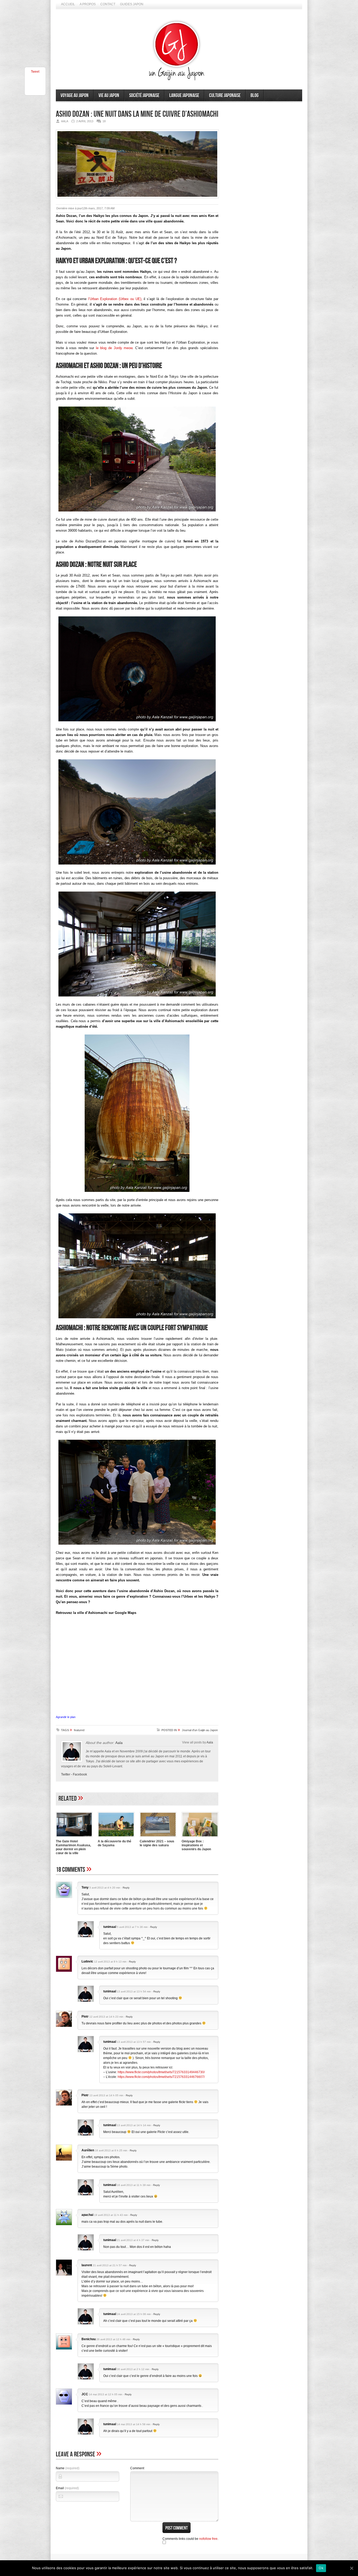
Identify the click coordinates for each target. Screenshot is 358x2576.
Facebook (80, 1774)
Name (68, 2468)
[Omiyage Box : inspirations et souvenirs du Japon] (200, 1838)
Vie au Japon (109, 95)
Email (67, 2488)
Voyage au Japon (75, 95)
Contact (108, 4)
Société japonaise (144, 95)
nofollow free (208, 2539)
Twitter (66, 1774)
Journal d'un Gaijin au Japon (200, 1730)
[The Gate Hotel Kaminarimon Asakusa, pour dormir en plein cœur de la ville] (74, 1838)
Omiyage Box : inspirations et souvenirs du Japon (196, 1845)
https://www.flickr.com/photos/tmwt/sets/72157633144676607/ (161, 2077)
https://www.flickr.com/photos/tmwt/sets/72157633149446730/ (161, 2072)
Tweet (35, 72)
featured (79, 1730)
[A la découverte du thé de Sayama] (116, 1838)
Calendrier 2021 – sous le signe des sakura (157, 1843)
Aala (119, 1743)
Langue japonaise (184, 95)
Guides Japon (132, 4)
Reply (126, 1888)
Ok (321, 2568)
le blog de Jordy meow (114, 348)
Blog (255, 95)
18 (104, 121)
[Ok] (351, 2568)
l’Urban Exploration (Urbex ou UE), (115, 299)
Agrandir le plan (66, 1717)
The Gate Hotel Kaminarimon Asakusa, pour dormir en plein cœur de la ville (73, 1847)
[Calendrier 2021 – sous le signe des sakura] (158, 1838)
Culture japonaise (225, 95)
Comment (137, 2468)
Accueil (68, 4)
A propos (88, 4)
